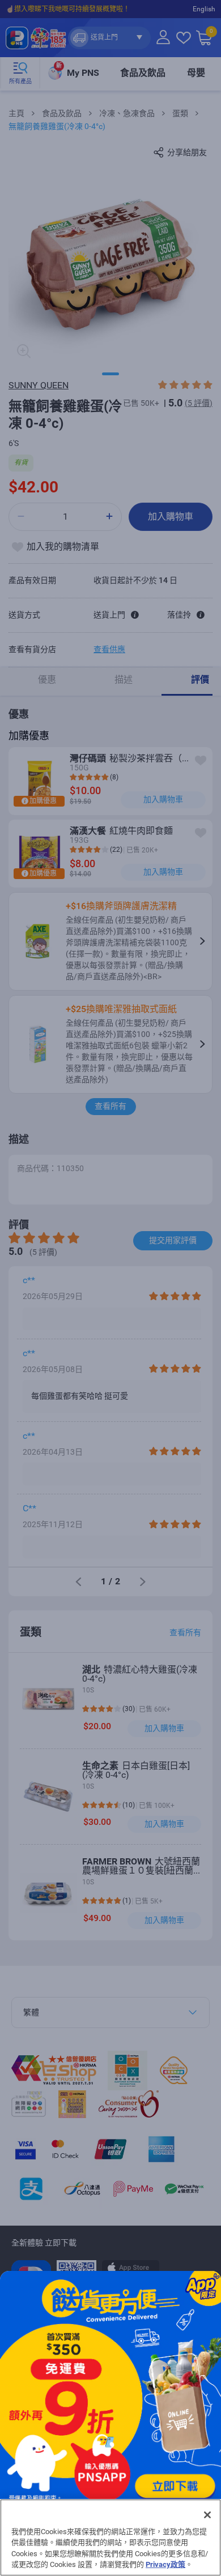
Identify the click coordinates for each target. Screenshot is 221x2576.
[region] (110, 2538)
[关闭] (207, 2515)
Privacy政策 (165, 2564)
